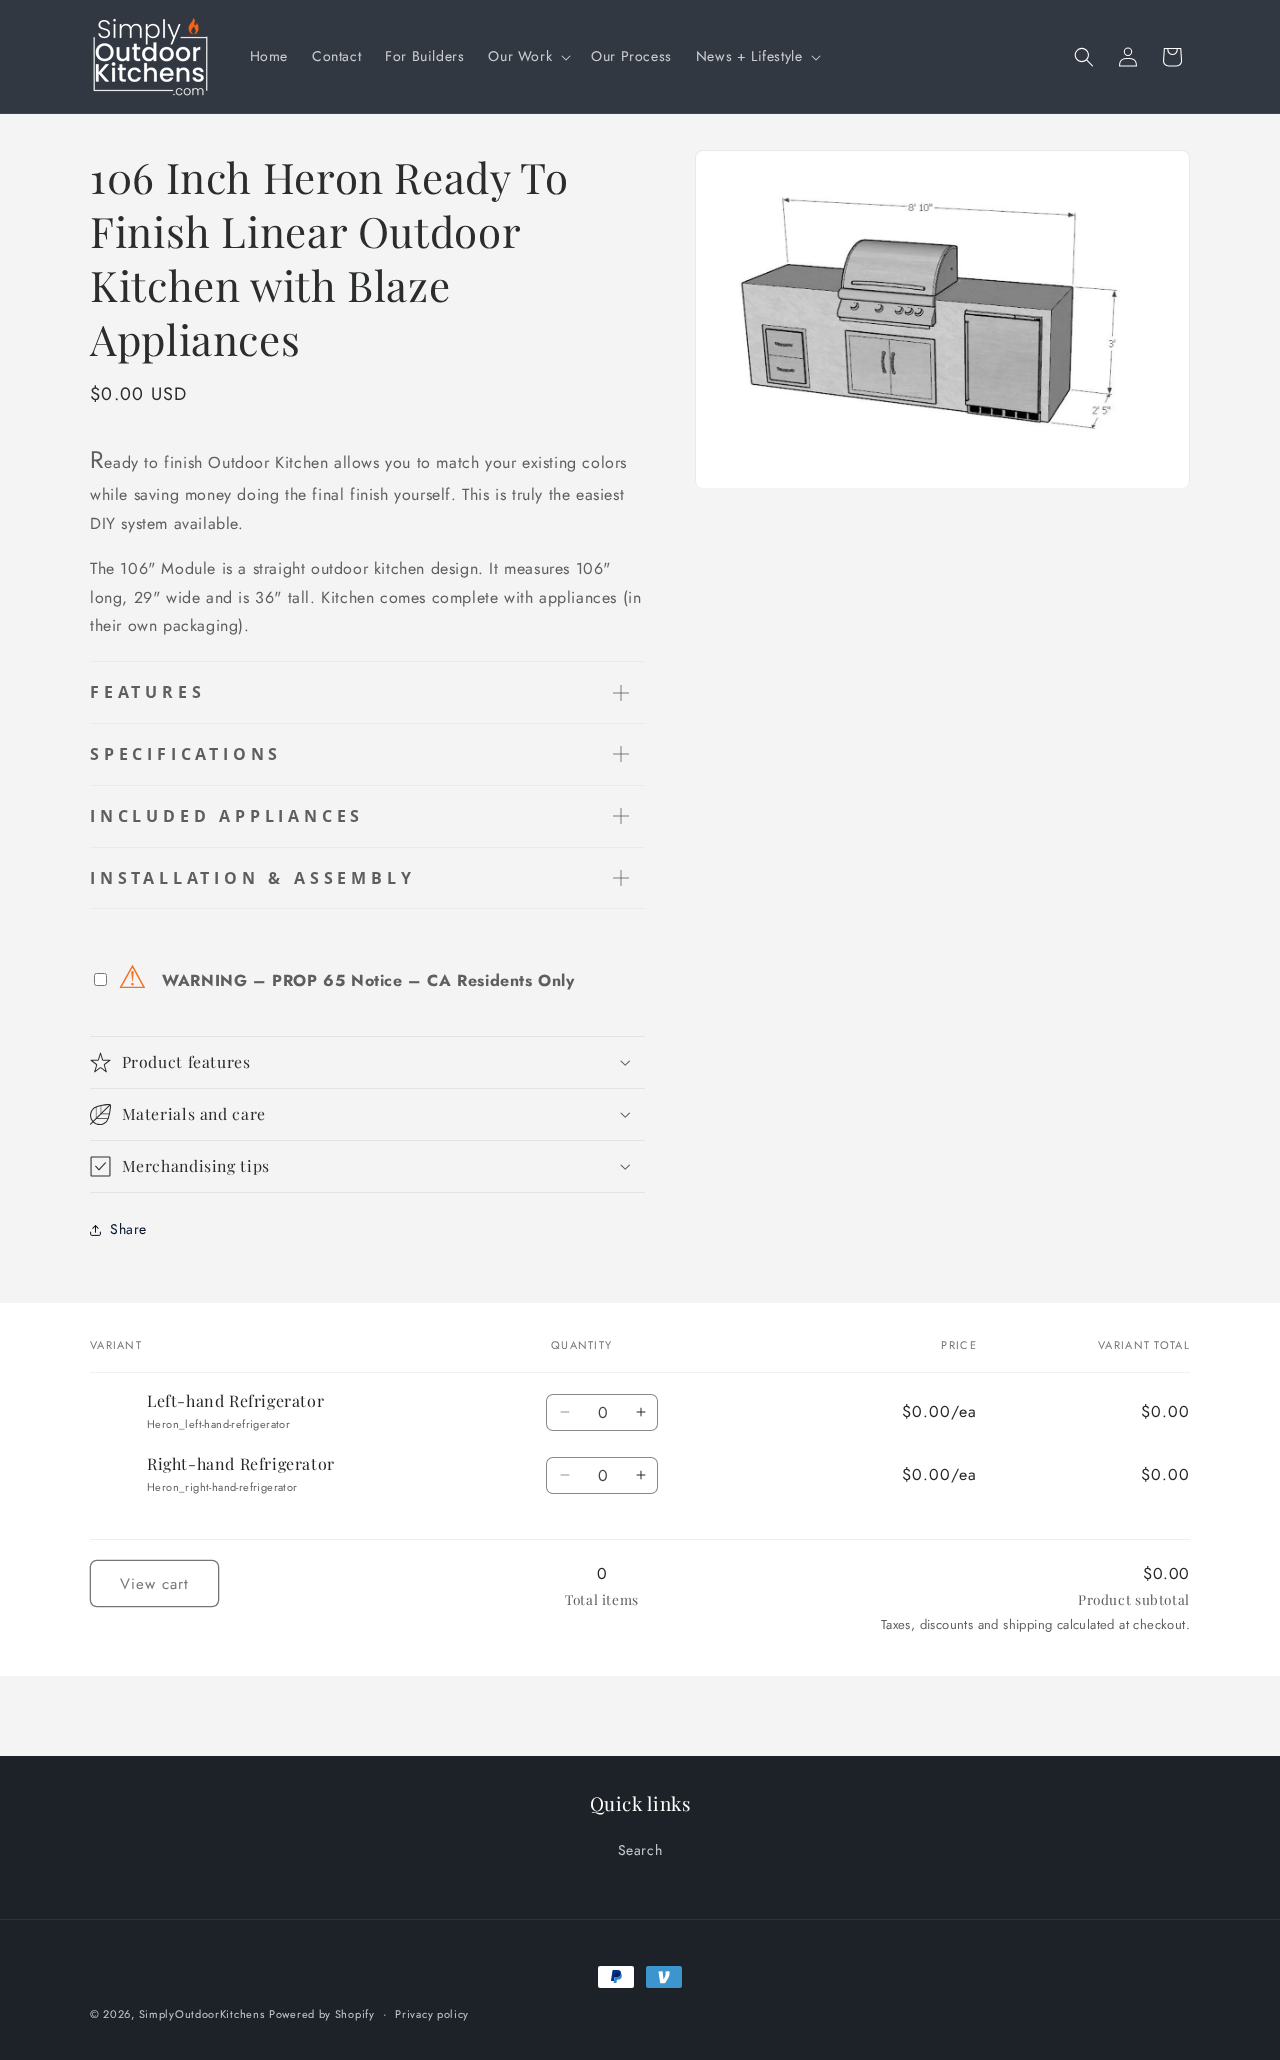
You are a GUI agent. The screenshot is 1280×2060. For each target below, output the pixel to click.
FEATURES (147, 692)
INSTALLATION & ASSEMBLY (252, 878)
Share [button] (128, 1229)
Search (640, 1850)
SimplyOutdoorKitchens (202, 2014)
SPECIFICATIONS (186, 754)
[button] (527, 56)
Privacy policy (432, 2013)
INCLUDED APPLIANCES (227, 816)
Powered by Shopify (322, 2014)
